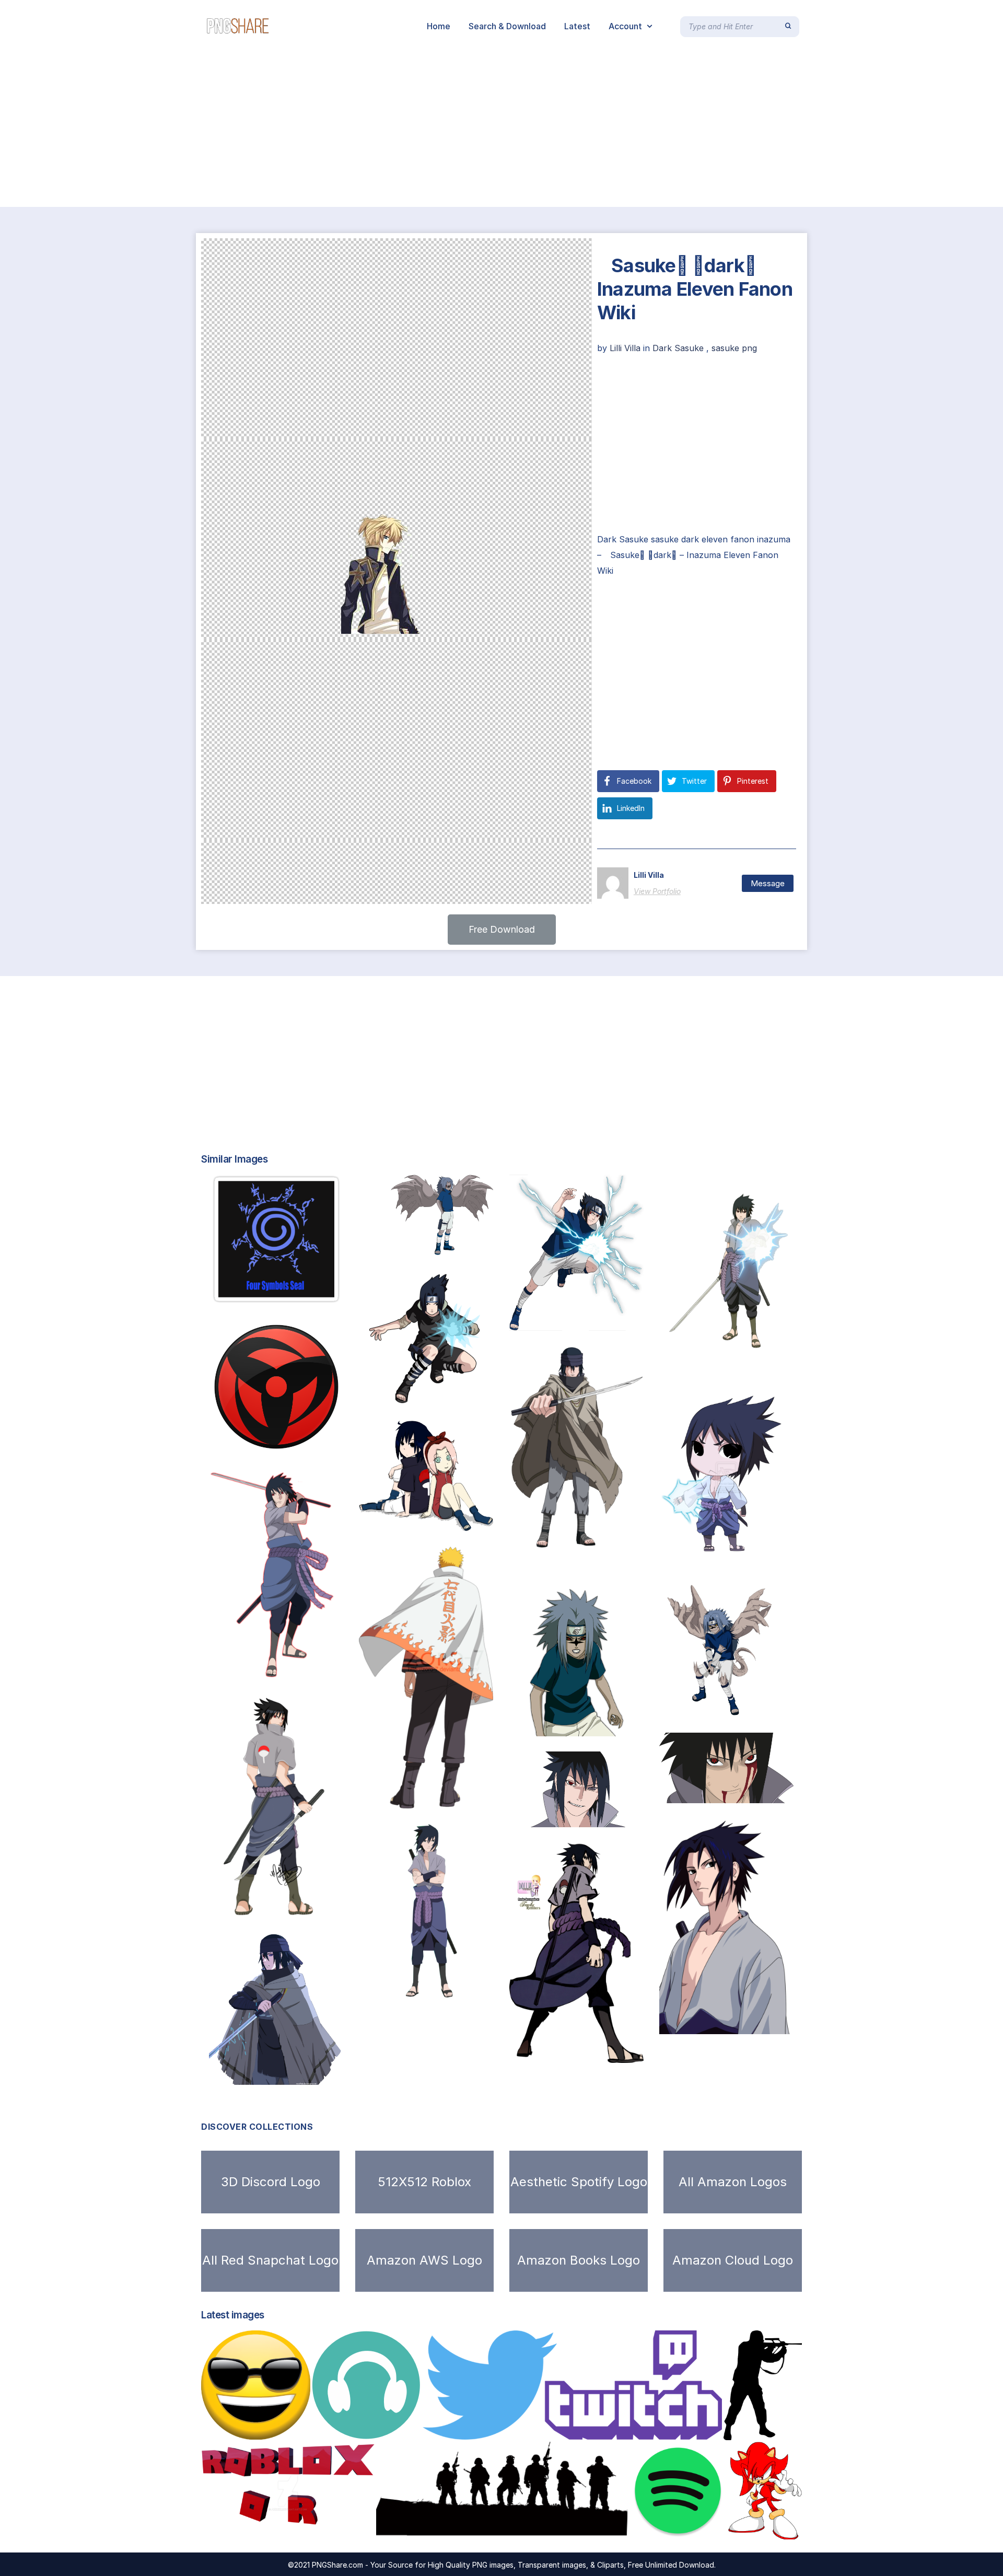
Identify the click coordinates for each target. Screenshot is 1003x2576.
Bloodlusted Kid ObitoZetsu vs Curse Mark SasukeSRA (633, 1725)
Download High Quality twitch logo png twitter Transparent (563, 2429)
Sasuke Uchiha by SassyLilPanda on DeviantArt (319, 1908)
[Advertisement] (313, 130)
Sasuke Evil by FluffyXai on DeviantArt (751, 1792)
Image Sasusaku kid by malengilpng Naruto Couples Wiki (480, 1520)
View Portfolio (657, 891)
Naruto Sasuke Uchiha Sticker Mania (448, 1395)
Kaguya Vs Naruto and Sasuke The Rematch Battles (478, 1797)
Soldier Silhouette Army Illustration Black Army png (500, 2528)
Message (768, 883)
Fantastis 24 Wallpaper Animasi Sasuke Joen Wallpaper (785, 1556)
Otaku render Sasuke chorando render (451, 2010)
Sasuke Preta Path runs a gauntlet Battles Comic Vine (633, 1816)
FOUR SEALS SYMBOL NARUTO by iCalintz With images (331, 1293)
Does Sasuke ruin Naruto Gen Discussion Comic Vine (786, 2023)
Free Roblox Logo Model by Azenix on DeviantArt (315, 2528)
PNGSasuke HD (555, 2052)
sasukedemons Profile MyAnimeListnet (601, 1538)
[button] (502, 930)
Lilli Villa (626, 348)
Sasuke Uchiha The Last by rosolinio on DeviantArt (326, 2074)
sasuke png (734, 348)
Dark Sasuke (678, 348)
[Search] (788, 26)
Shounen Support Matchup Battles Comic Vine (312, 1669)
